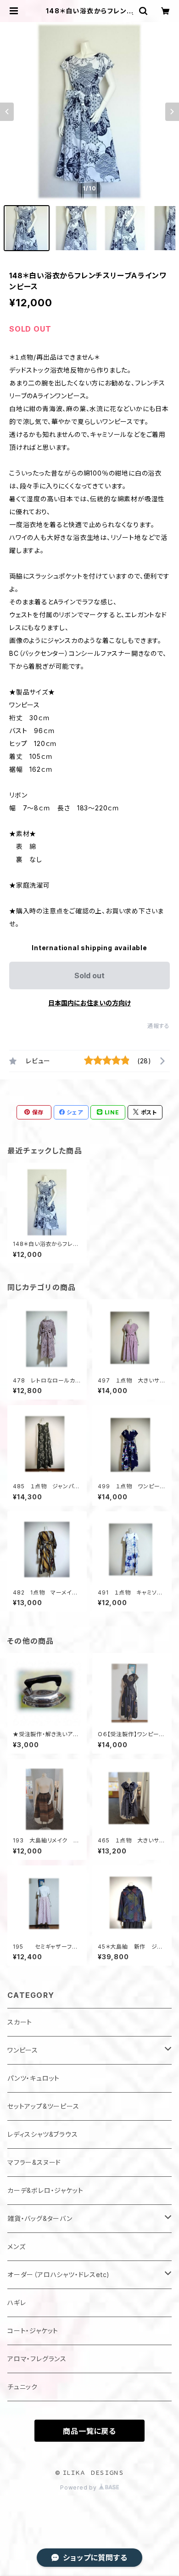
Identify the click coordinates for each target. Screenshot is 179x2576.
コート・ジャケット (33, 2331)
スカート (20, 2022)
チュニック (22, 2387)
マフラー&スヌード (34, 2162)
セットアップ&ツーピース (43, 2106)
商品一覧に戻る (89, 2431)
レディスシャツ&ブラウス (43, 2134)
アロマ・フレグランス (37, 2359)
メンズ (16, 2246)
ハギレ (17, 2303)
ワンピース (23, 2050)
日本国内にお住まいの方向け (89, 1003)
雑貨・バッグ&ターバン (40, 2218)
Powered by (79, 2487)
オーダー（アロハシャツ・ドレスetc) (59, 2275)
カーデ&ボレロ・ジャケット (45, 2190)
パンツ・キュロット (34, 2078)
